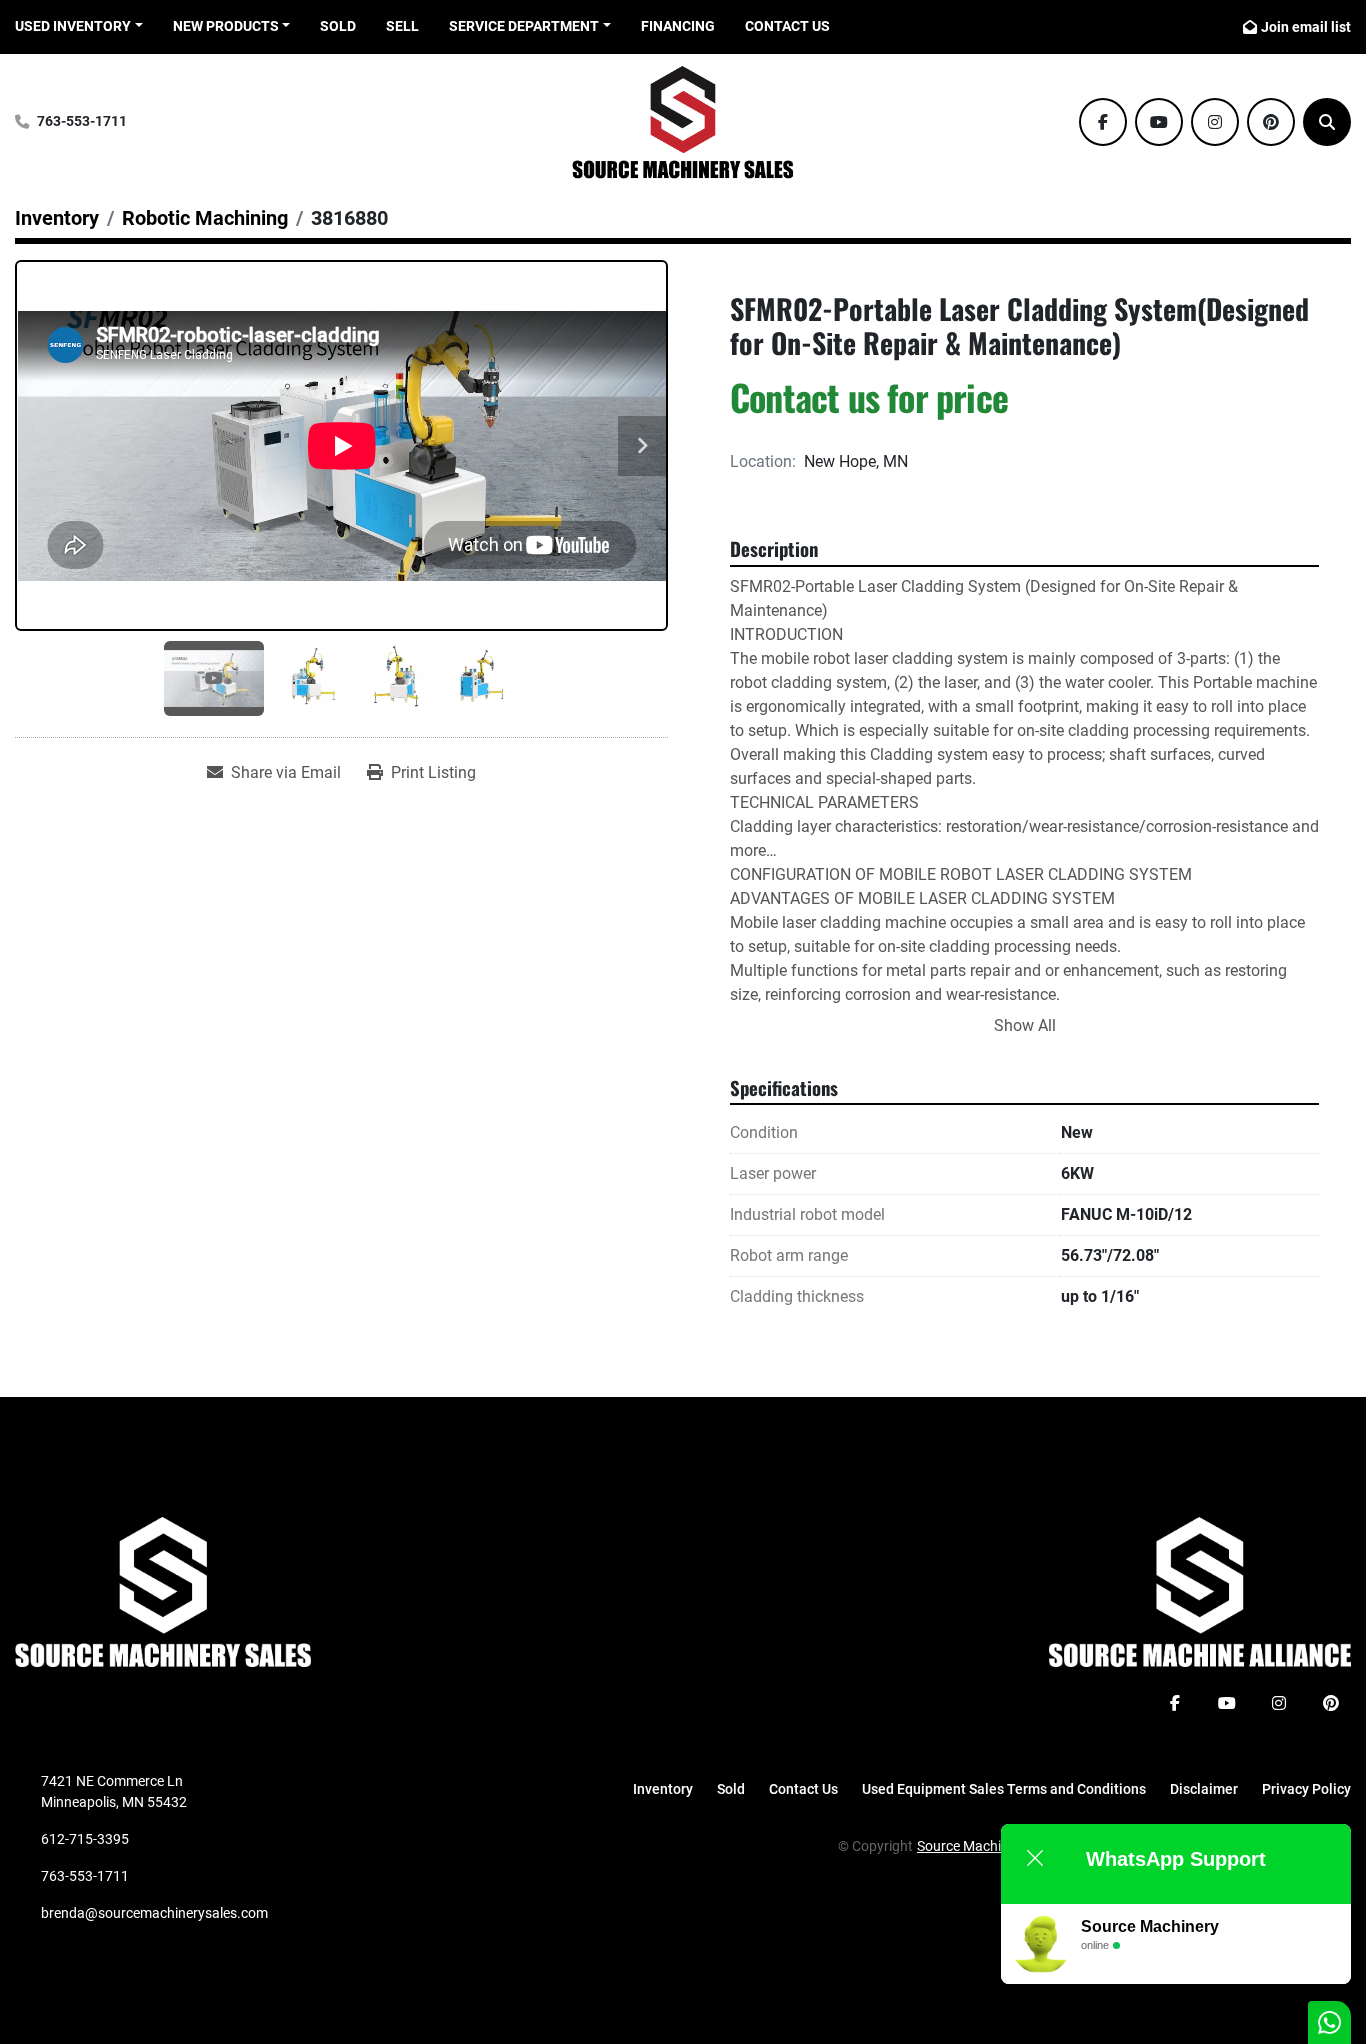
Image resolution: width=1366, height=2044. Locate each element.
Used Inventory (73, 26)
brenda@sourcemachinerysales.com (154, 1913)
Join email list (1306, 27)
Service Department (524, 26)
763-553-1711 (82, 121)
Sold (338, 26)
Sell (402, 26)
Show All (1025, 1025)
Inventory (663, 1789)
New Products (226, 26)
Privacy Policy (1306, 1789)
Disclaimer (1204, 1789)
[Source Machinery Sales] (163, 1591)
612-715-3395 (85, 1839)
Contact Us (787, 26)
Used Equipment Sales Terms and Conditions (1004, 1789)
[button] (232, 26)
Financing (678, 26)
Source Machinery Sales (990, 1846)
